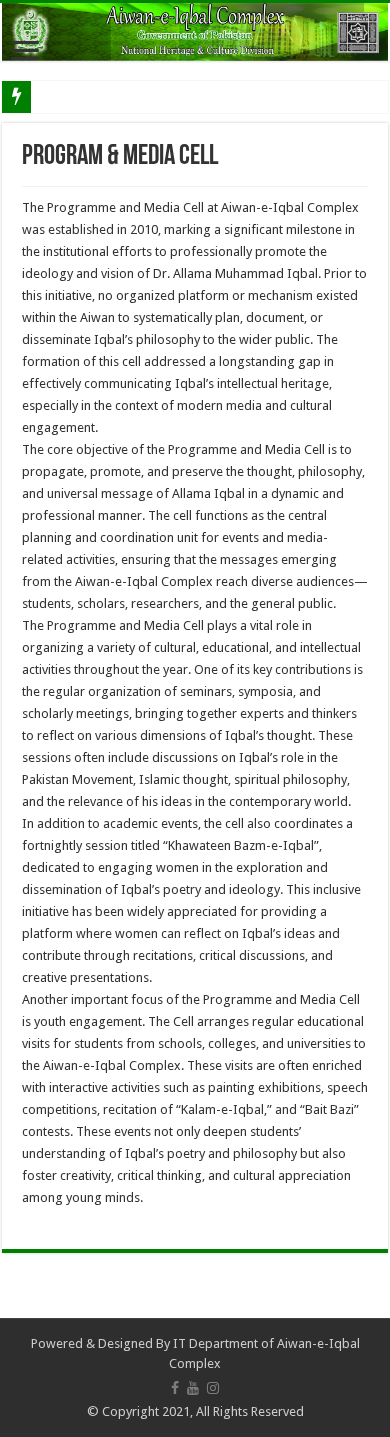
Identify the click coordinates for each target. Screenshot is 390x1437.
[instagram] (213, 1388)
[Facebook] (175, 1388)
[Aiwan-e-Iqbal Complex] (195, 32)
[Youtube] (193, 1388)
